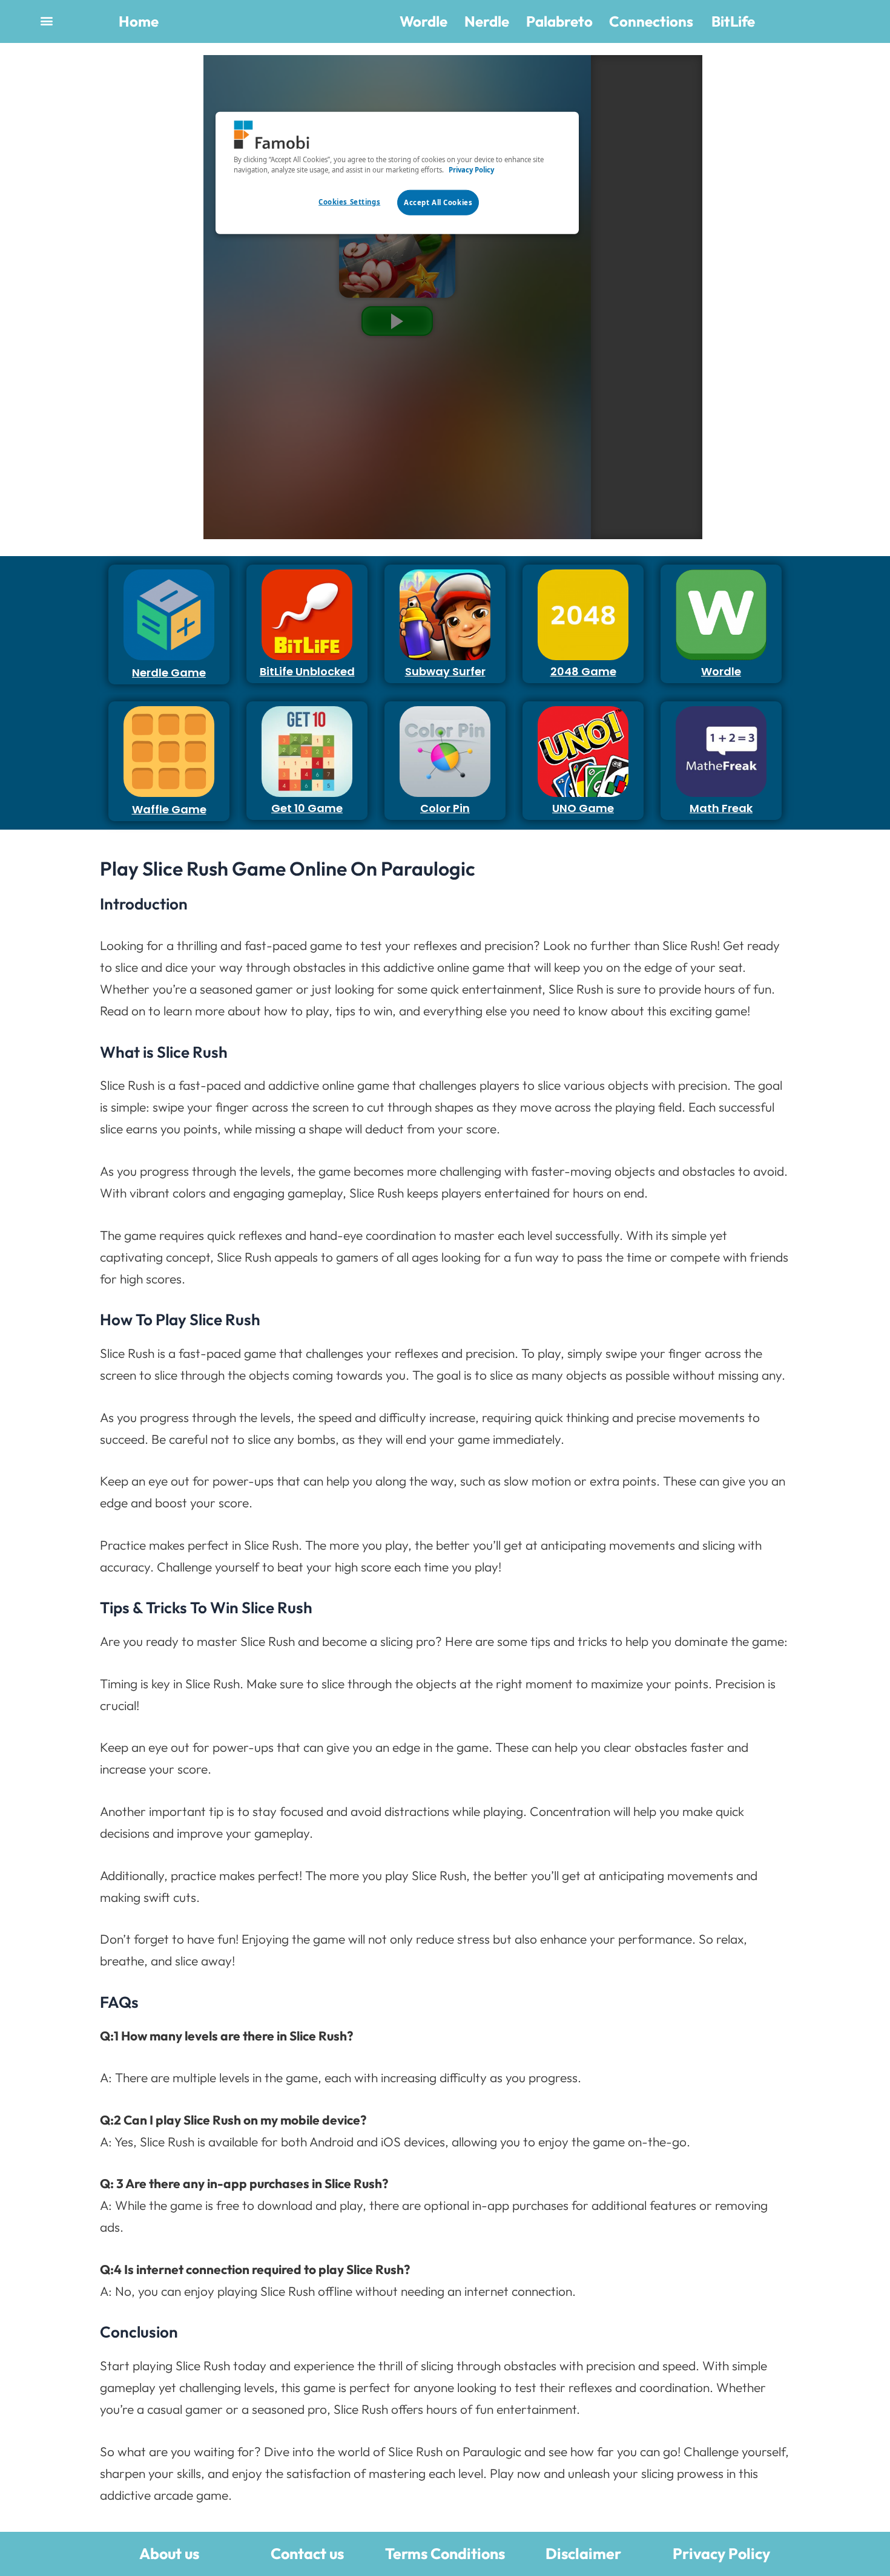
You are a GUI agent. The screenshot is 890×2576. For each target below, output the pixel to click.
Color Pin (445, 808)
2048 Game (583, 671)
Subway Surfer (445, 671)
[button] (46, 20)
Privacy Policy (721, 2554)
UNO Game (583, 808)
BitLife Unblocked (307, 671)
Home (139, 21)
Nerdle (487, 21)
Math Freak (721, 808)
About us (169, 2554)
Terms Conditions (445, 2554)
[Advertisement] (103, 237)
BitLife (733, 21)
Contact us (307, 2554)
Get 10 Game (307, 808)
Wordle (424, 21)
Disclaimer (583, 2554)
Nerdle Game (169, 673)
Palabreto (559, 21)
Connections (651, 21)
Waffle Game (169, 809)
